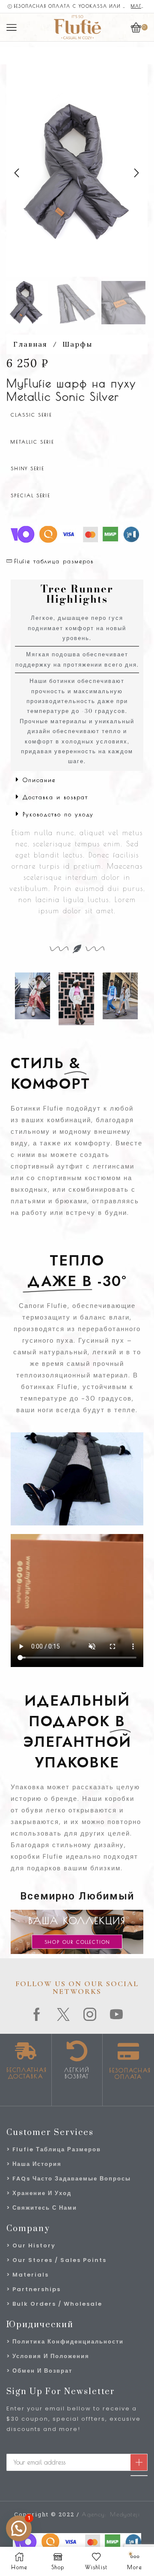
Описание (39, 780)
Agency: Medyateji (111, 2514)
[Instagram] (90, 2014)
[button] (17, 173)
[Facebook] (37, 2014)
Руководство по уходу (58, 814)
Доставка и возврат (55, 797)
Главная (30, 344)
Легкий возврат (77, 2073)
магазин (139, 6)
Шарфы (77, 344)
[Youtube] (117, 2014)
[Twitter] (64, 2014)
